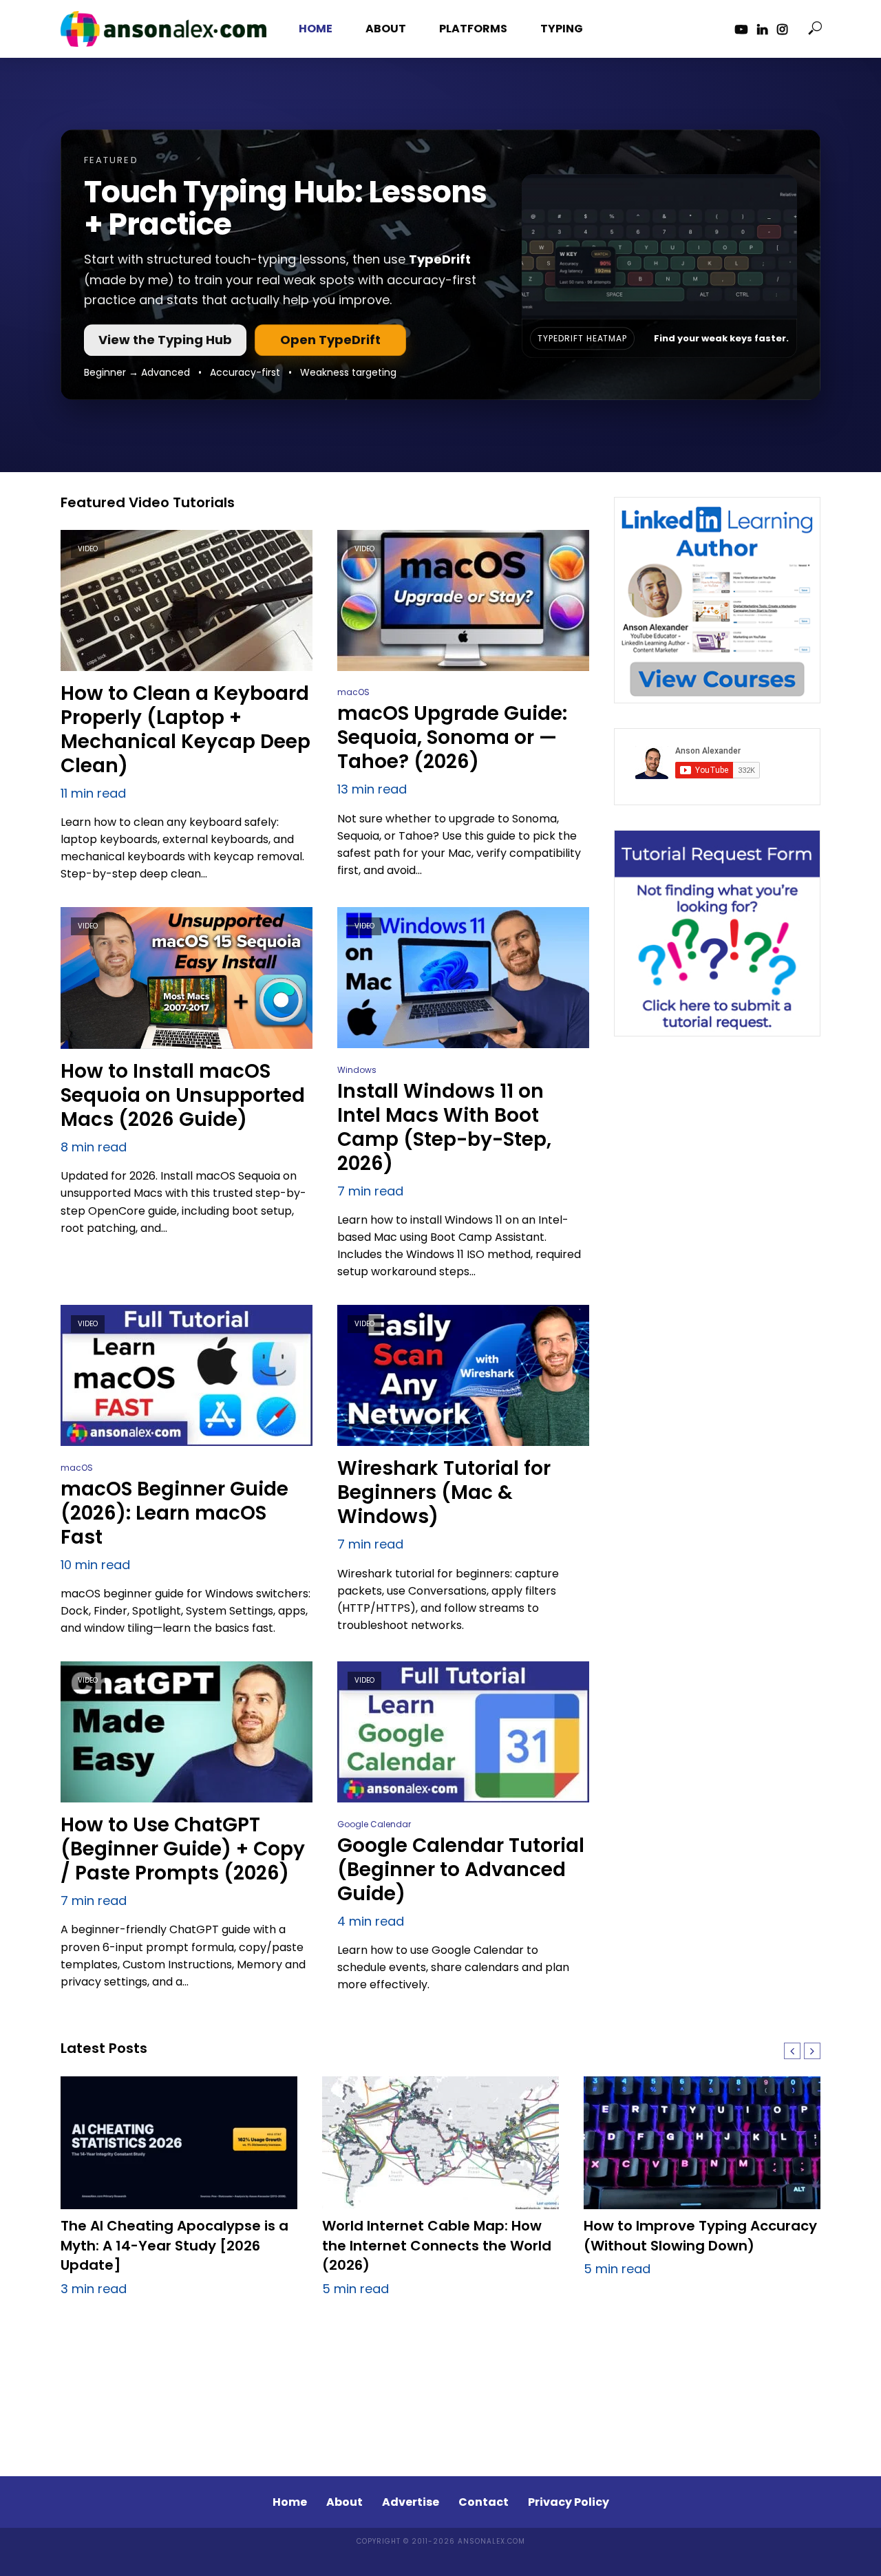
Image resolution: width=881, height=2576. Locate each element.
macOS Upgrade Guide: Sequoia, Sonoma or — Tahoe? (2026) (452, 737)
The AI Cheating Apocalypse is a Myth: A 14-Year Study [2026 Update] (174, 2246)
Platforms (473, 29)
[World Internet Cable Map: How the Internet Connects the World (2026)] (440, 2143)
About (386, 29)
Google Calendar (374, 1824)
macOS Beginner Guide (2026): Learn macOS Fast (174, 1513)
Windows (357, 1070)
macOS (353, 692)
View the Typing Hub (165, 340)
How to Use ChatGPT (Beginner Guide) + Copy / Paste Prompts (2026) (183, 1849)
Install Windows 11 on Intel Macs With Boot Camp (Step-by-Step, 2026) (444, 1127)
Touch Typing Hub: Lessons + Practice (285, 208)
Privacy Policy (569, 2502)
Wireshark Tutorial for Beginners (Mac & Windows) (444, 1492)
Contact (484, 2502)
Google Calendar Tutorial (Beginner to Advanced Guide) (461, 1870)
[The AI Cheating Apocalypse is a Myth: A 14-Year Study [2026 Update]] (179, 2143)
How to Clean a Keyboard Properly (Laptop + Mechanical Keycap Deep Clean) (185, 730)
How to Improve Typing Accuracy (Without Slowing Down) (700, 2236)
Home (316, 29)
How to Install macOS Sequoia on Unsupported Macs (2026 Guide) (183, 1095)
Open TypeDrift (330, 340)
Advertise (411, 2502)
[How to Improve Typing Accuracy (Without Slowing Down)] (702, 2143)
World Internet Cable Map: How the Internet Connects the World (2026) (437, 2246)
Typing (562, 29)
